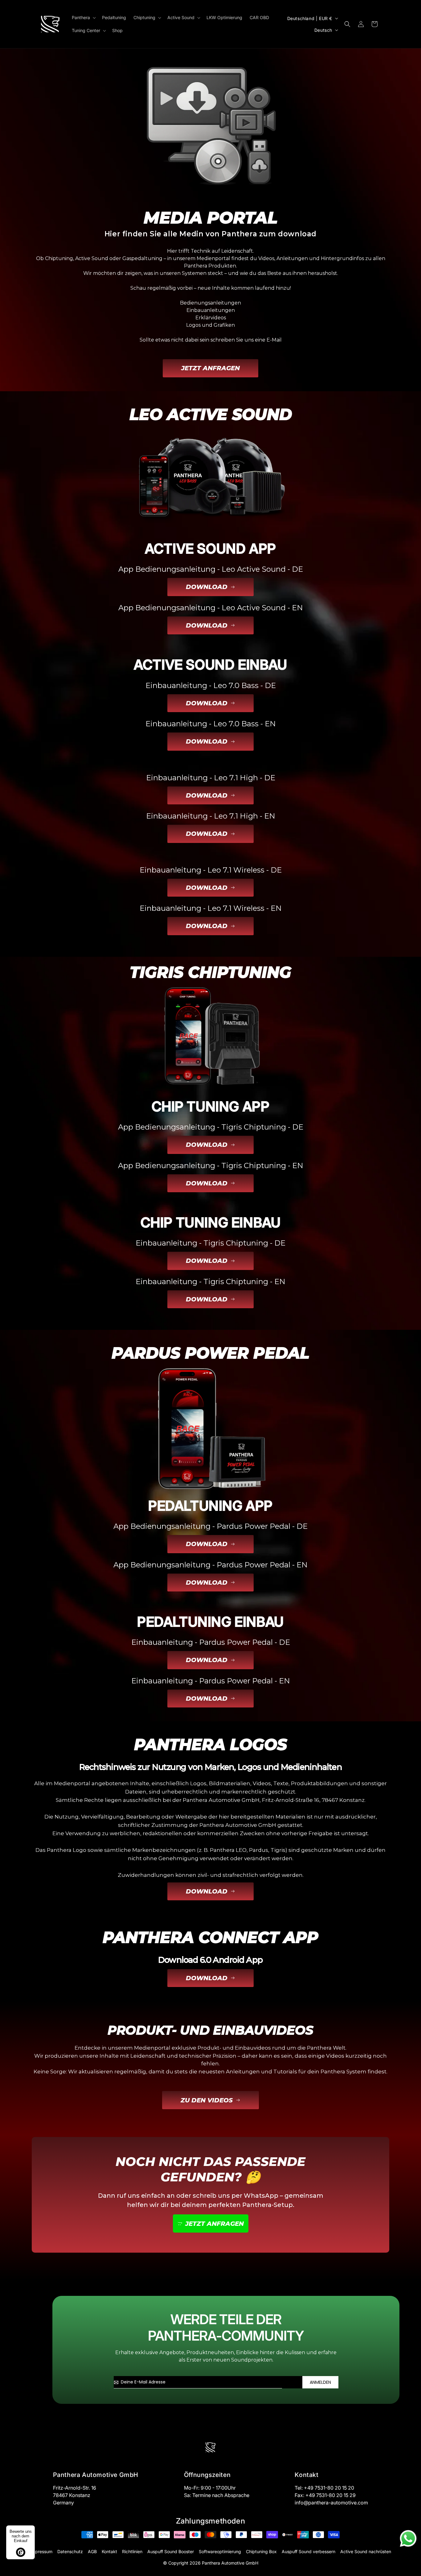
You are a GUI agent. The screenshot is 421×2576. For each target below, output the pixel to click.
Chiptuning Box (261, 2551)
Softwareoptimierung (220, 2551)
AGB (92, 2551)
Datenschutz (70, 2551)
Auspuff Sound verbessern (309, 2551)
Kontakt (109, 2551)
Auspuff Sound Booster (171, 2551)
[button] (83, 18)
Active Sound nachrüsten (366, 2551)
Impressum (41, 2551)
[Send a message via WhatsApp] (408, 2539)
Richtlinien (132, 2551)
